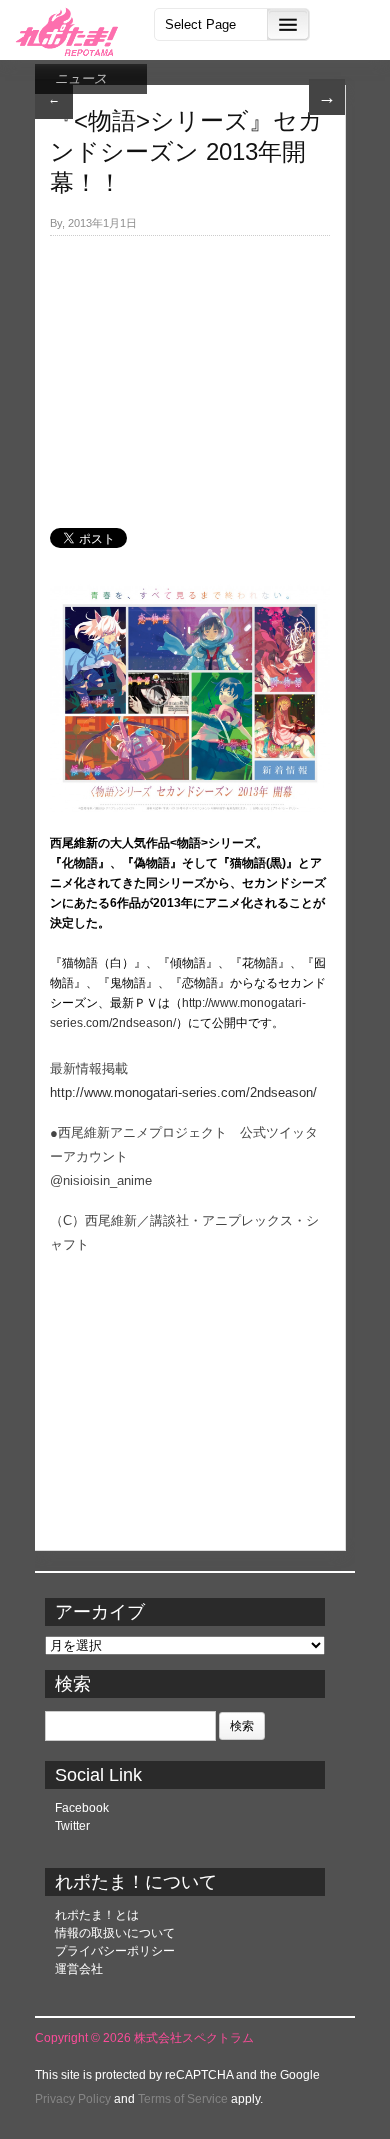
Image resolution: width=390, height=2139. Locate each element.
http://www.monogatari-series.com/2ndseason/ (183, 1092)
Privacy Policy (73, 2099)
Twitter (72, 1826)
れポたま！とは (97, 1915)
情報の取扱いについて (115, 1933)
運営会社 (79, 1969)
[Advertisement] (190, 371)
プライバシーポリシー (115, 1951)
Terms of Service (183, 2099)
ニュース (81, 78)
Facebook (82, 1808)
